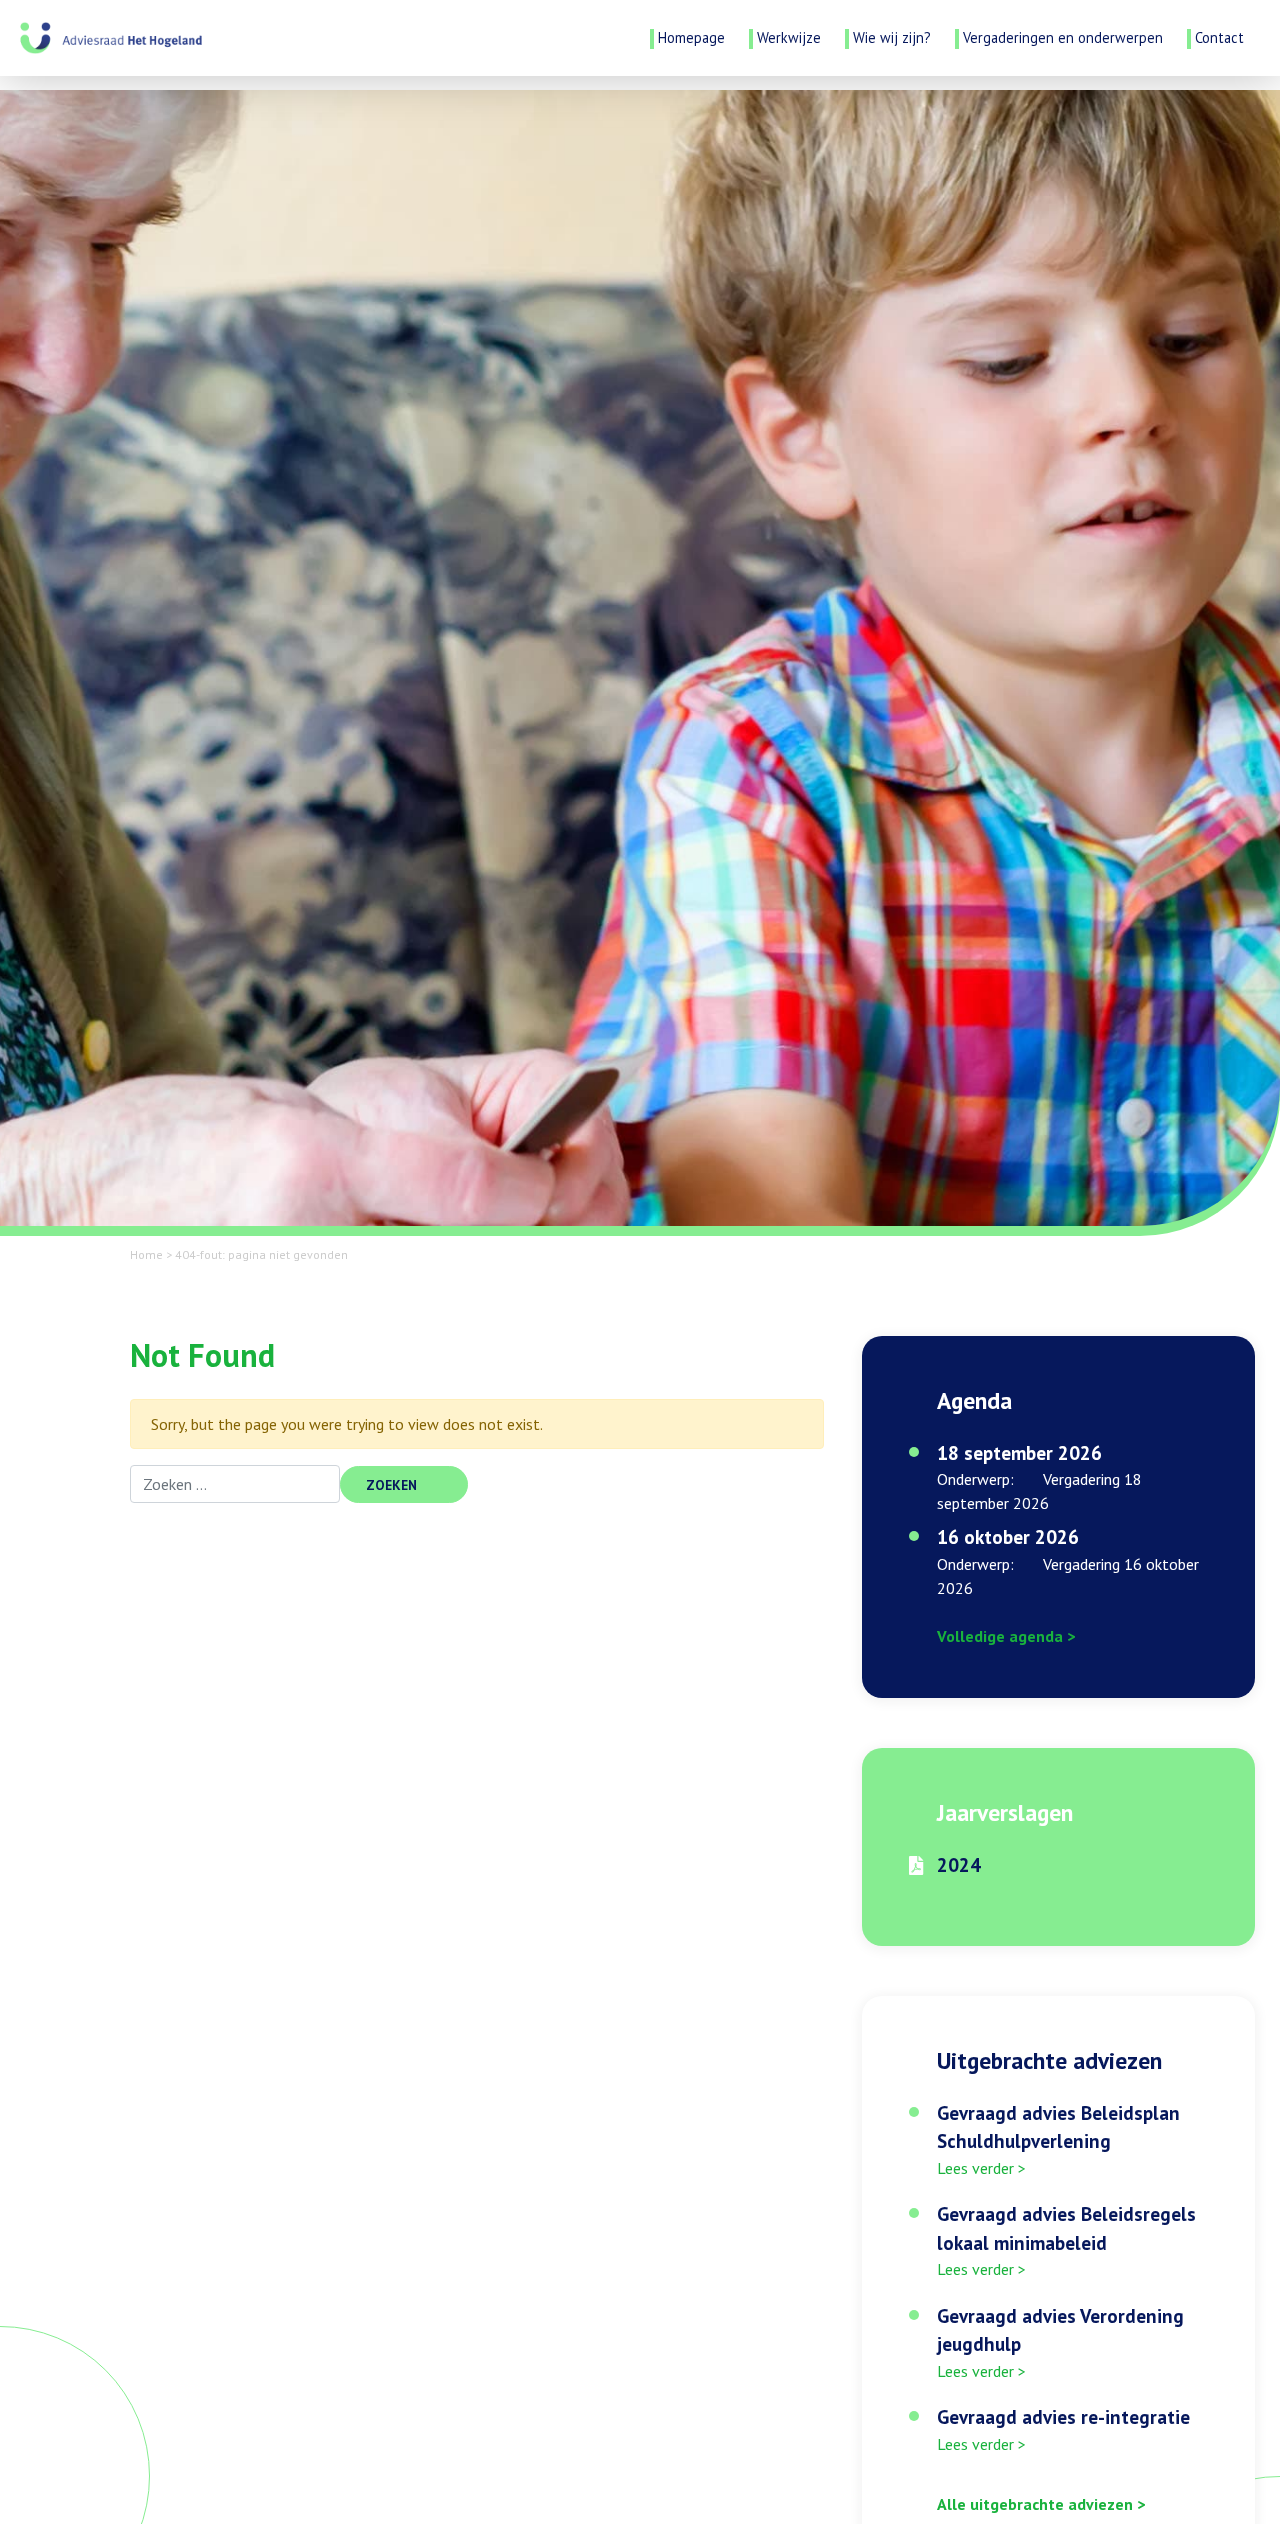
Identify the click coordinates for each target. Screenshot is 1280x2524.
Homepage (691, 37)
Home (146, 1254)
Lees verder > (981, 2168)
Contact (1219, 37)
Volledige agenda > (1006, 1636)
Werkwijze (789, 37)
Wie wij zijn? (892, 37)
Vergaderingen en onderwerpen (1063, 37)
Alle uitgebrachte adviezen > (1041, 2504)
